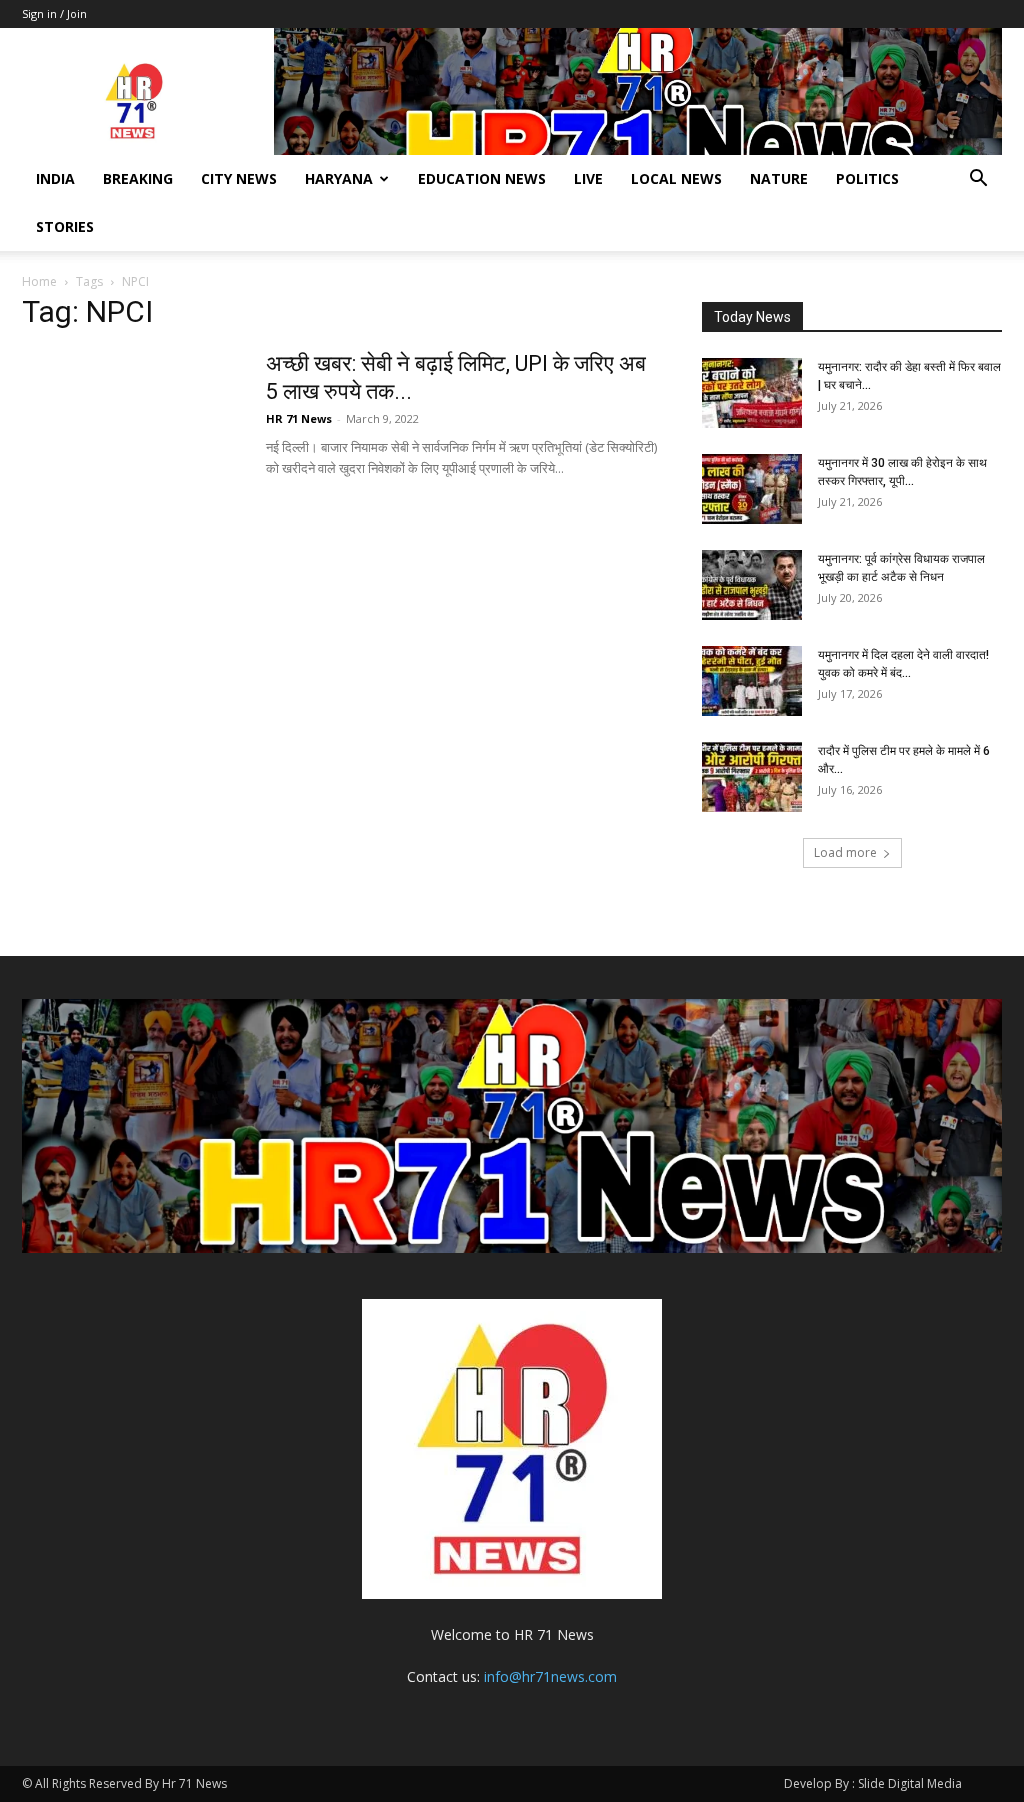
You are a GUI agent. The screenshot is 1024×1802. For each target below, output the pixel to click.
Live (588, 178)
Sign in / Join (54, 13)
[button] (978, 180)
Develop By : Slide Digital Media (873, 1783)
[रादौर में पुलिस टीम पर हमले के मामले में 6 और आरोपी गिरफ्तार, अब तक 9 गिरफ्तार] (752, 777)
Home (39, 281)
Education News (482, 178)
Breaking (138, 178)
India (55, 178)
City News (239, 178)
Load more (845, 852)
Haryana (339, 178)
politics (867, 178)
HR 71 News (299, 418)
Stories (65, 226)
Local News (676, 178)
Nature (779, 178)
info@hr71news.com (550, 1676)
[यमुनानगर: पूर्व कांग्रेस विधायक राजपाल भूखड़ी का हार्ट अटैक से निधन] (752, 585)
